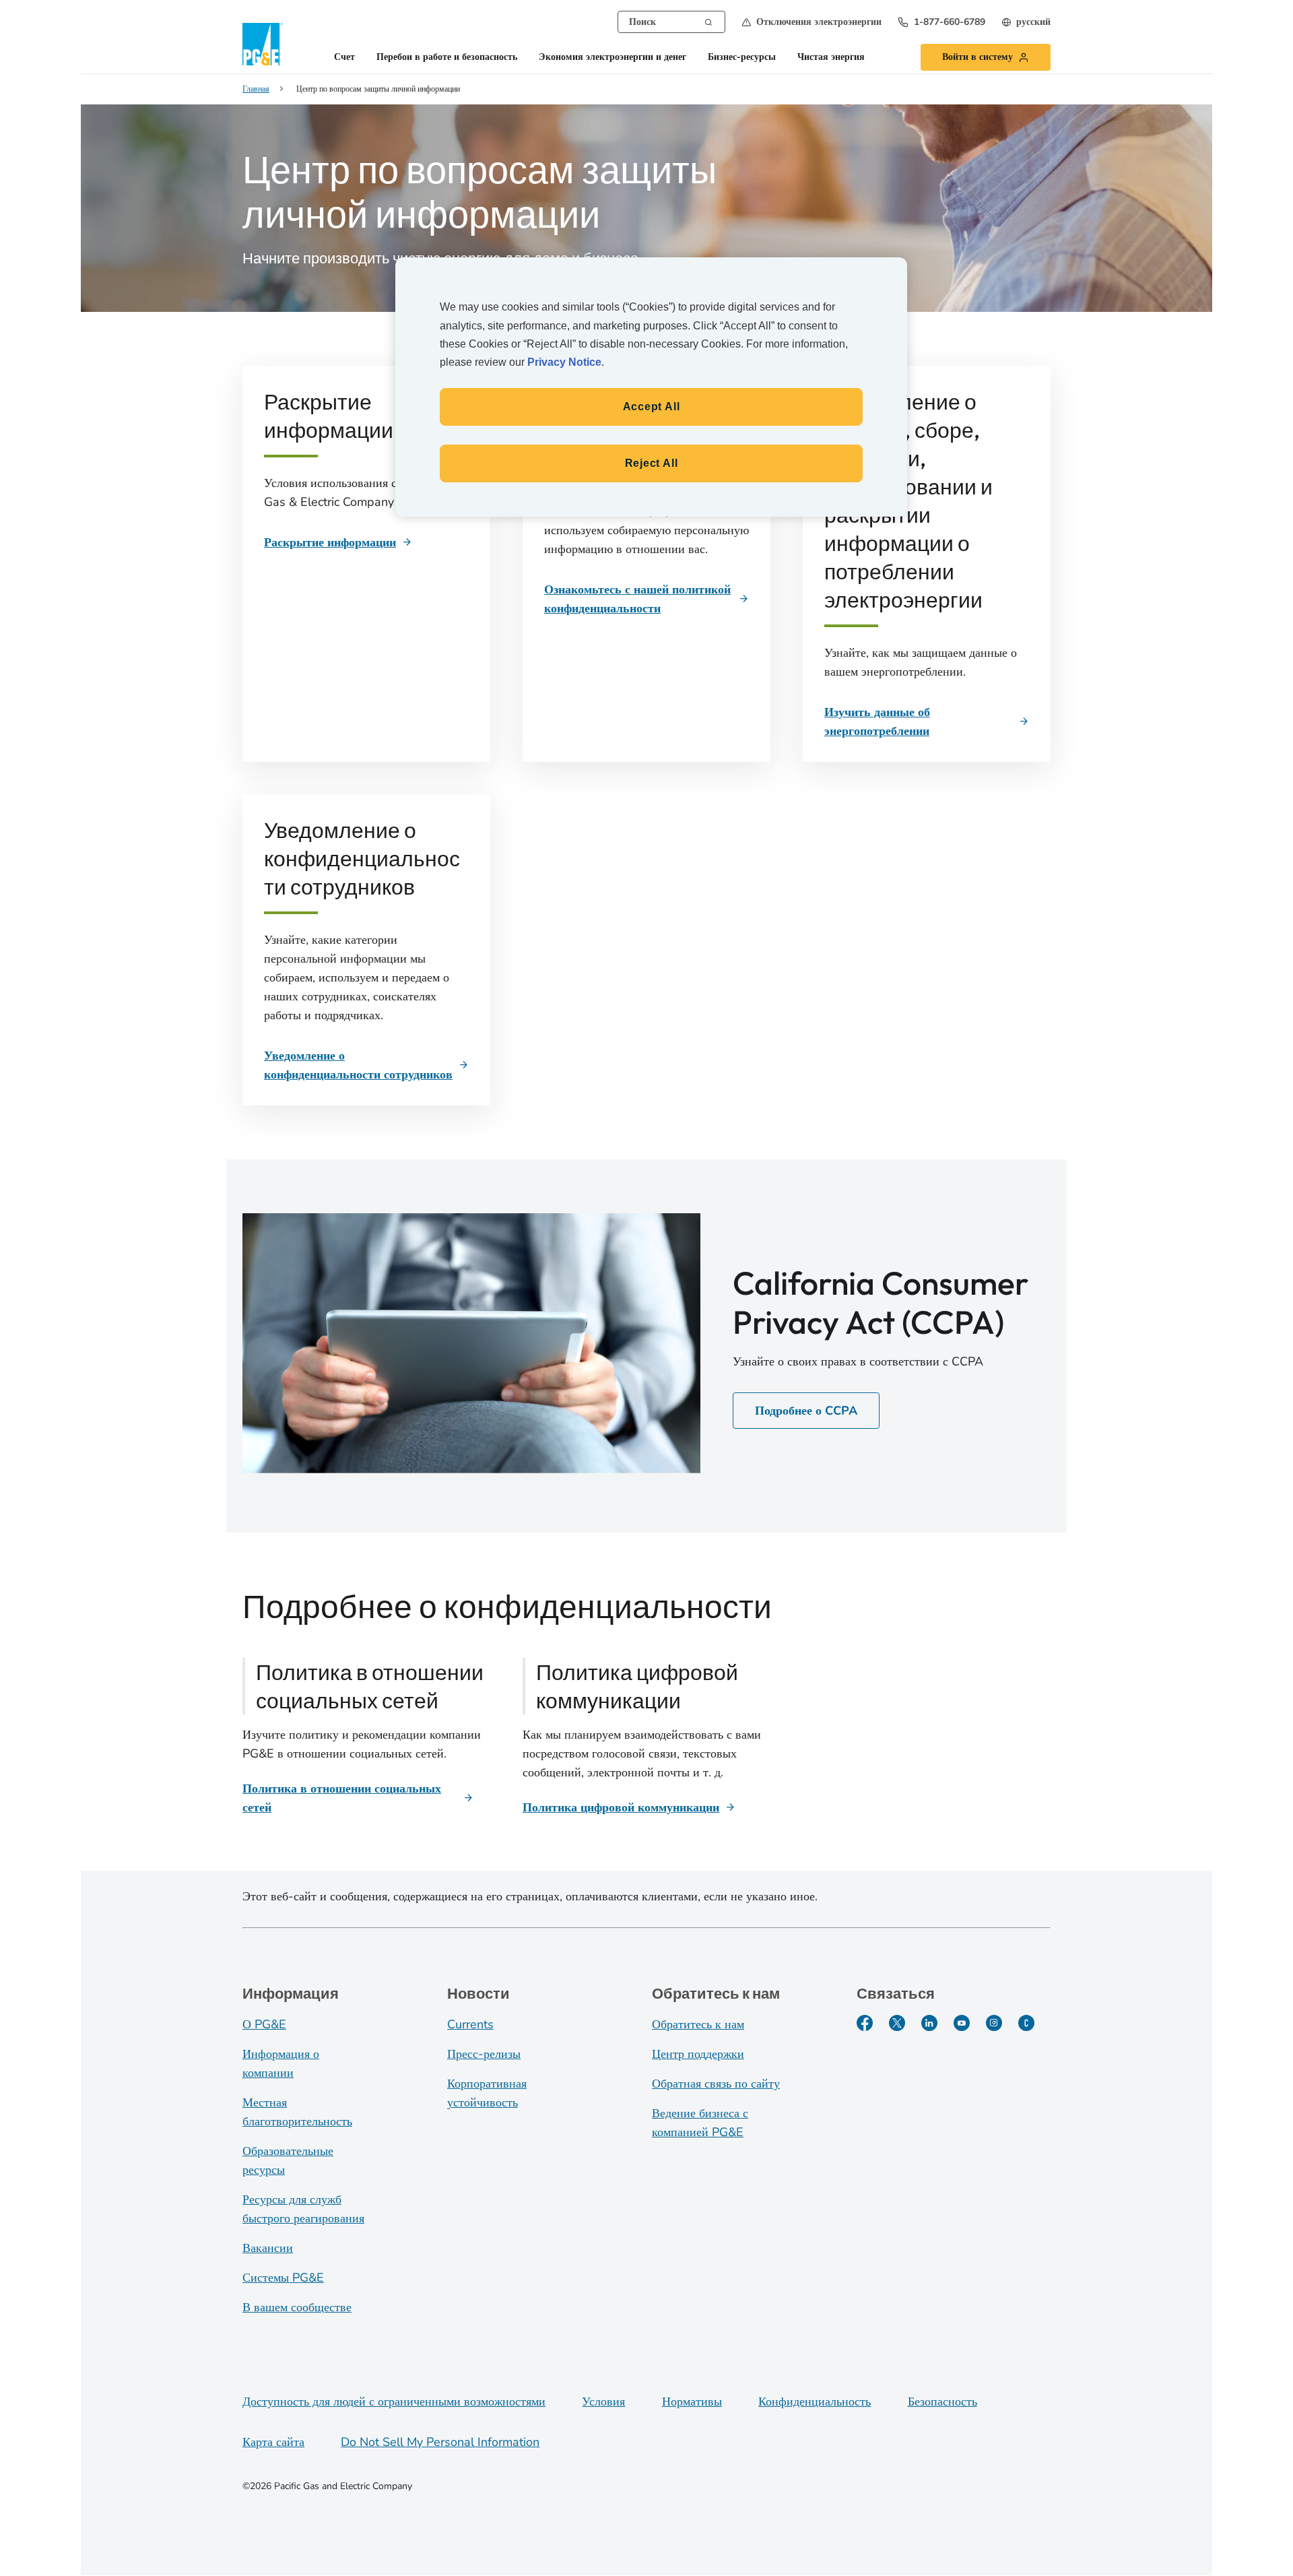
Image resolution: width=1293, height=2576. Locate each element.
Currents (470, 2024)
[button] (811, 22)
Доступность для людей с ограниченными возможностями (394, 2402)
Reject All (652, 463)
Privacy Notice (564, 362)
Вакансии (268, 2248)
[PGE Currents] (1026, 2023)
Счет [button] (344, 58)
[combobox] (671, 22)
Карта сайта (273, 2442)
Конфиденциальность (815, 2402)
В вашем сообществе (297, 2307)
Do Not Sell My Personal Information (440, 2442)
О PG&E (264, 2024)
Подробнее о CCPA (806, 1411)
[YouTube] (962, 2023)
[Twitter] (897, 2023)
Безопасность (942, 2402)
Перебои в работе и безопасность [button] (447, 58)
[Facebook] (865, 2023)
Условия (603, 2402)
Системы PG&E (283, 2278)
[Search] (708, 21)
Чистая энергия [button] (831, 58)
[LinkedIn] (929, 2023)
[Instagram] (994, 2023)
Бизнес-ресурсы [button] (742, 58)
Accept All (652, 407)
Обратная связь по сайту (716, 2084)
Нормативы (692, 2402)
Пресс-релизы (484, 2054)
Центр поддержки (698, 2054)
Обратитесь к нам (698, 2024)
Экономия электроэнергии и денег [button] (612, 58)
